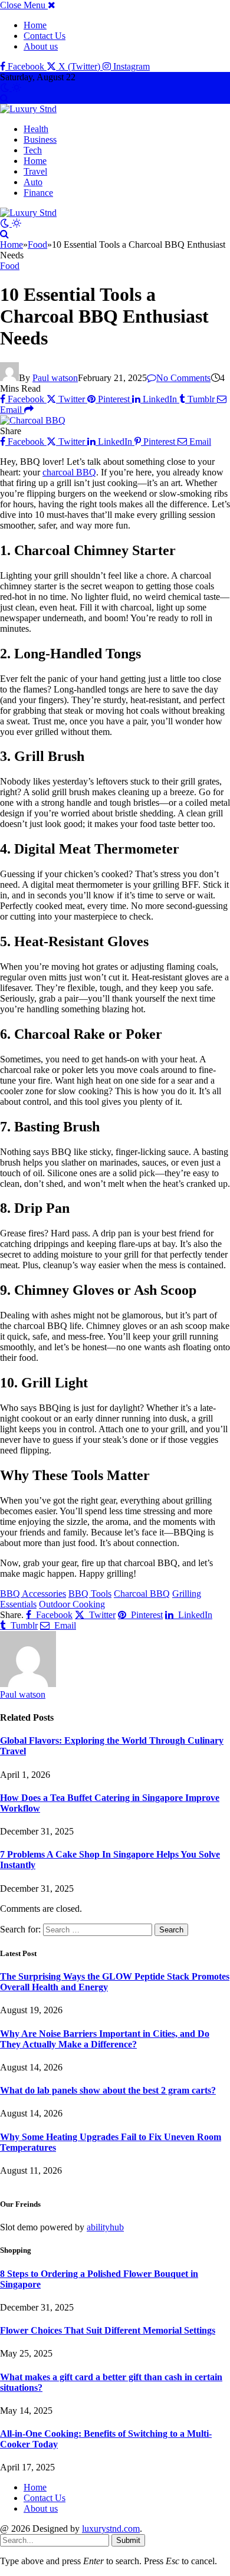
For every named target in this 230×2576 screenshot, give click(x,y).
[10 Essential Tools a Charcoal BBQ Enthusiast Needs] (33, 420)
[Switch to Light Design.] (17, 88)
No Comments (183, 378)
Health (36, 129)
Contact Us (45, 36)
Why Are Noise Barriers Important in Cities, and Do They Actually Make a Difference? (105, 2039)
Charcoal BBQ (142, 1594)
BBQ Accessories (33, 1594)
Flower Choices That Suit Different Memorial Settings (108, 2330)
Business (40, 140)
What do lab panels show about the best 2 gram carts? (108, 2090)
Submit (128, 2540)
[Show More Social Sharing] (29, 410)
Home (35, 25)
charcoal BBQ (69, 472)
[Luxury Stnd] (28, 109)
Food (10, 266)
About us (41, 46)
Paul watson (55, 378)
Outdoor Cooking (72, 1604)
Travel (35, 171)
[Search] (4, 98)
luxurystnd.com (111, 2529)
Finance (38, 193)
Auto (33, 182)
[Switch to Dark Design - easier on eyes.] (6, 88)
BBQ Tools (90, 1594)
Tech (33, 150)
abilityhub (105, 2227)
